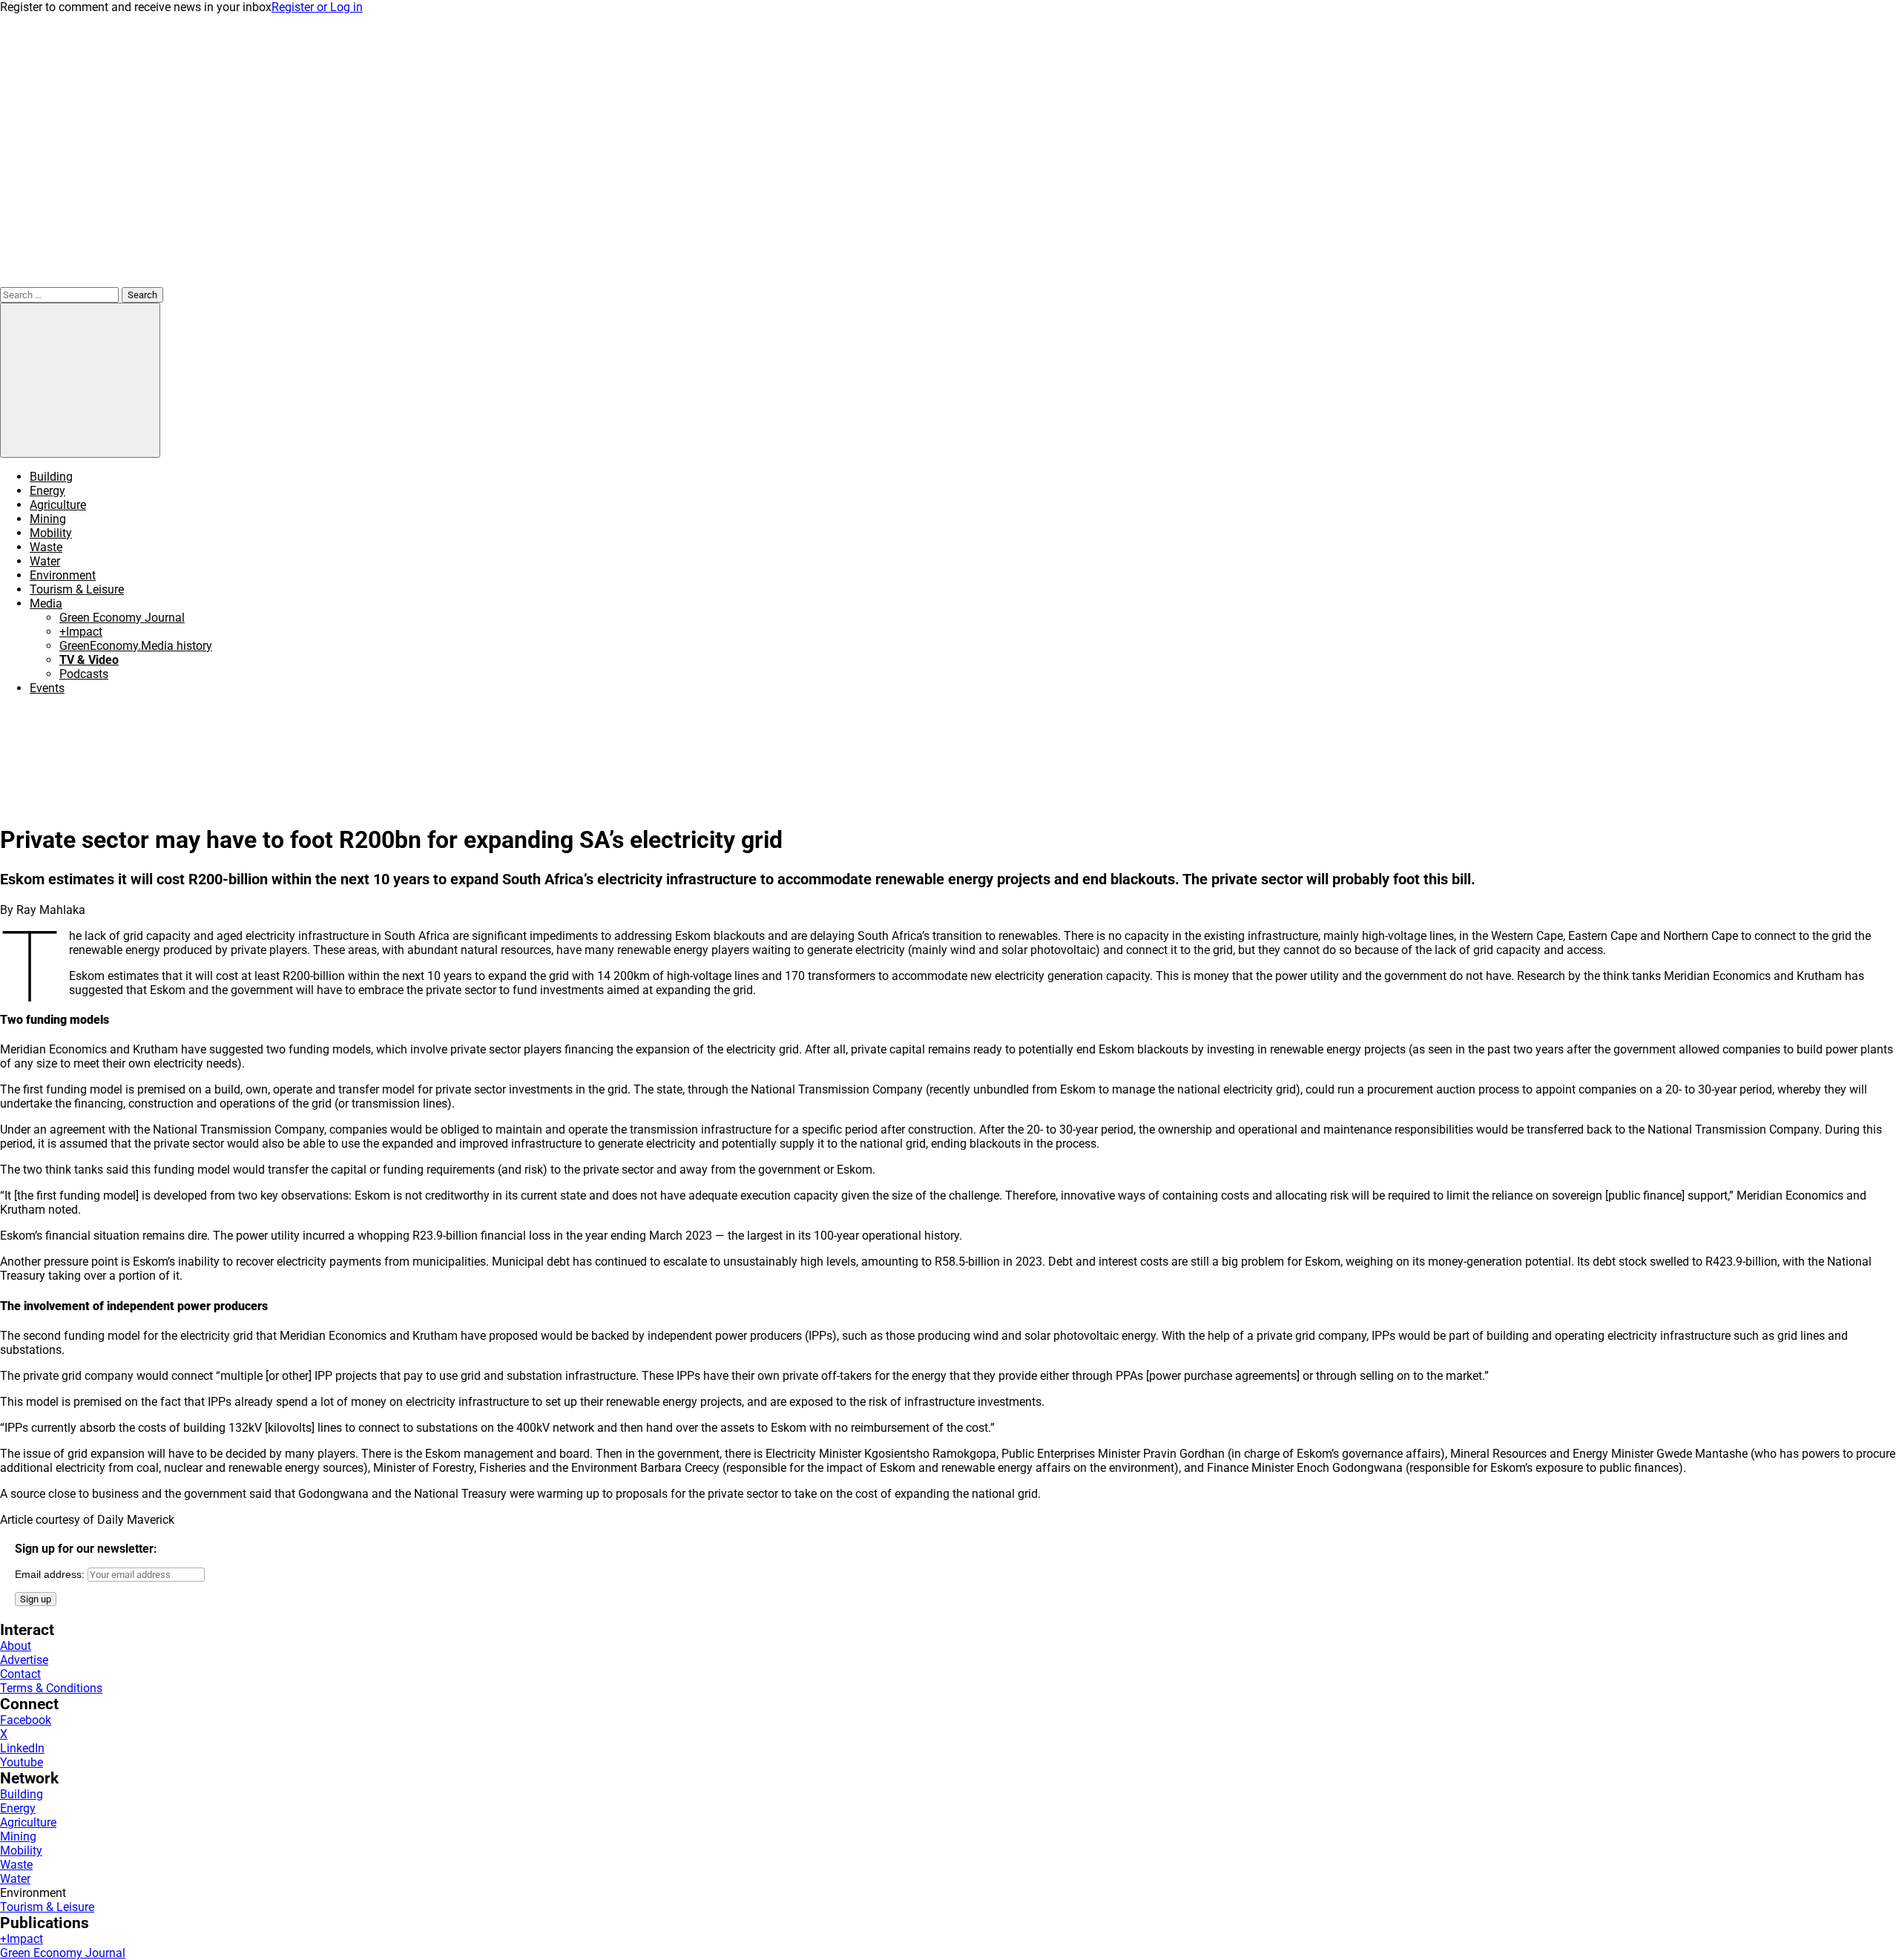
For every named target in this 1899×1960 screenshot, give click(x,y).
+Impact (81, 632)
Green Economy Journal (122, 618)
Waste (46, 547)
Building (51, 477)
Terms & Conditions (51, 1688)
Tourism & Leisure (77, 589)
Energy (47, 491)
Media (46, 604)
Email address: (51, 1574)
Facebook (26, 1720)
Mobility (51, 533)
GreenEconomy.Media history (136, 646)
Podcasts (84, 674)
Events (47, 688)
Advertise (24, 1660)
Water (45, 561)
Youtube (22, 1762)
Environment (63, 575)
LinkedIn (22, 1748)
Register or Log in (317, 7)
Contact (20, 1674)
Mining (48, 519)
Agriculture (58, 505)
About (16, 1646)
